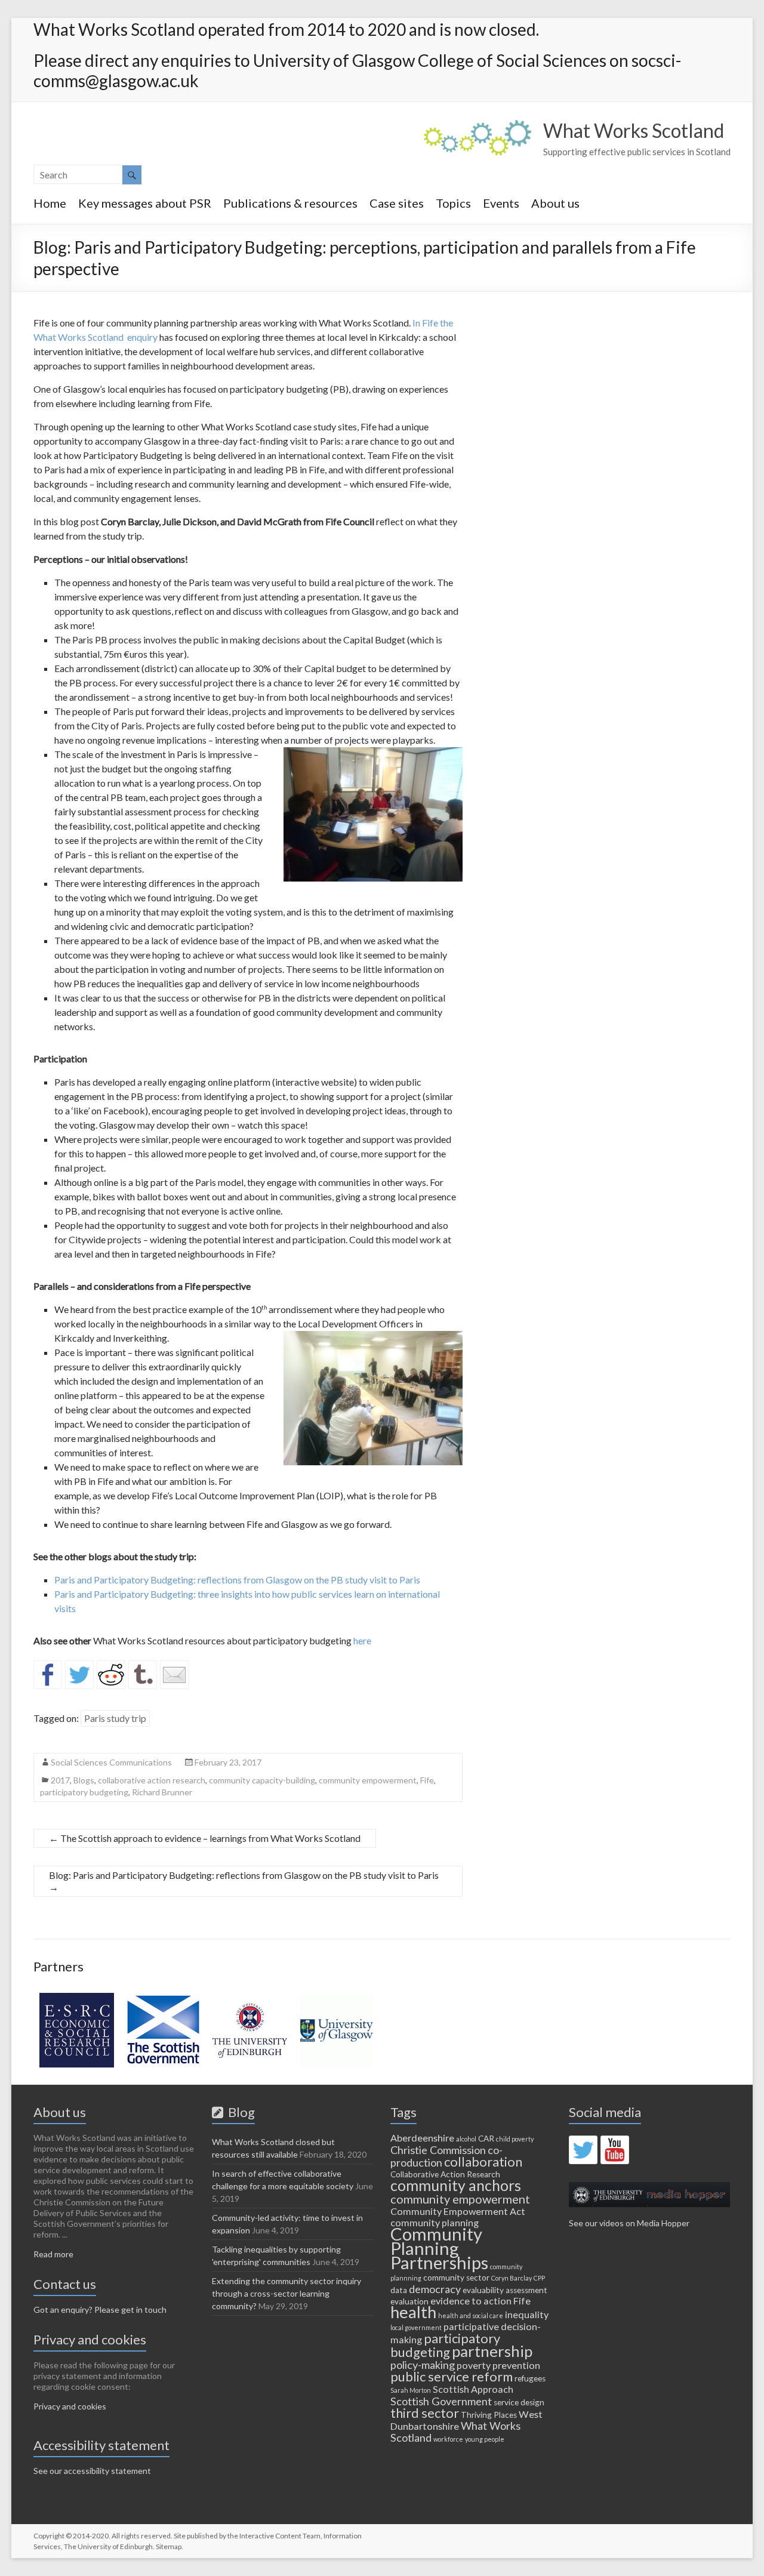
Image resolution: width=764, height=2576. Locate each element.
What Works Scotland (634, 130)
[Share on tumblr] (143, 1675)
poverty (474, 2365)
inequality (527, 2314)
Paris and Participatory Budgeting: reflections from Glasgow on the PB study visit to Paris (237, 1580)
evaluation (409, 2301)
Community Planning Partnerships (439, 2248)
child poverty (515, 2139)
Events (501, 203)
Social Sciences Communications (111, 1762)
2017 (60, 1780)
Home (50, 203)
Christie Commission (438, 2150)
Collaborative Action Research (445, 2174)
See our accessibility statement (92, 2471)
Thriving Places (489, 2415)
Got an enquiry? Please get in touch (100, 2310)
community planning (435, 2222)
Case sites (397, 203)
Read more (53, 2254)
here (362, 1640)
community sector (456, 2278)
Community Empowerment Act (458, 2211)
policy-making (423, 2365)
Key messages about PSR (145, 203)
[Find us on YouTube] (615, 2150)
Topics (453, 203)
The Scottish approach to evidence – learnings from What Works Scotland (205, 1838)
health (413, 2312)
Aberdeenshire (422, 2138)
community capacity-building (262, 1780)
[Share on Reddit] (111, 1675)
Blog (239, 2112)
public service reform (452, 2376)
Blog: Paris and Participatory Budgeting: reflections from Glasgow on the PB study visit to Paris (244, 1881)
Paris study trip (115, 1718)
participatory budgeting (84, 1792)
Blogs (84, 1780)
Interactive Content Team (280, 2536)
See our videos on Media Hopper (629, 2223)
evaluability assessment (505, 2290)
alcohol (466, 2139)
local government (416, 2327)
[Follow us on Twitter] (583, 2150)
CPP (539, 2278)
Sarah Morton (411, 2390)
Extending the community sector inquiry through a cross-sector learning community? (286, 2293)
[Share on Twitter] (79, 1675)
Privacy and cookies (70, 2406)
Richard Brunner (162, 1792)
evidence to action (471, 2301)
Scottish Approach (473, 2389)
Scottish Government (441, 2401)
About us (555, 203)
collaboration (483, 2161)
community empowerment (368, 1780)
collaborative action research (152, 1780)
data (399, 2290)
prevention (516, 2365)
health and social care (471, 2315)
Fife (427, 1780)
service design (519, 2402)
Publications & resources (290, 203)
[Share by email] (174, 1675)
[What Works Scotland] (478, 126)
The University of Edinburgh (108, 2546)
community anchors (456, 2185)
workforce (448, 2439)
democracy (435, 2289)
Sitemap (169, 2546)
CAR (486, 2139)
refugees (530, 2378)
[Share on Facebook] (48, 1675)
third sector (425, 2413)
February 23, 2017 (228, 1762)
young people (485, 2439)
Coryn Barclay (512, 2278)
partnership (492, 2351)
